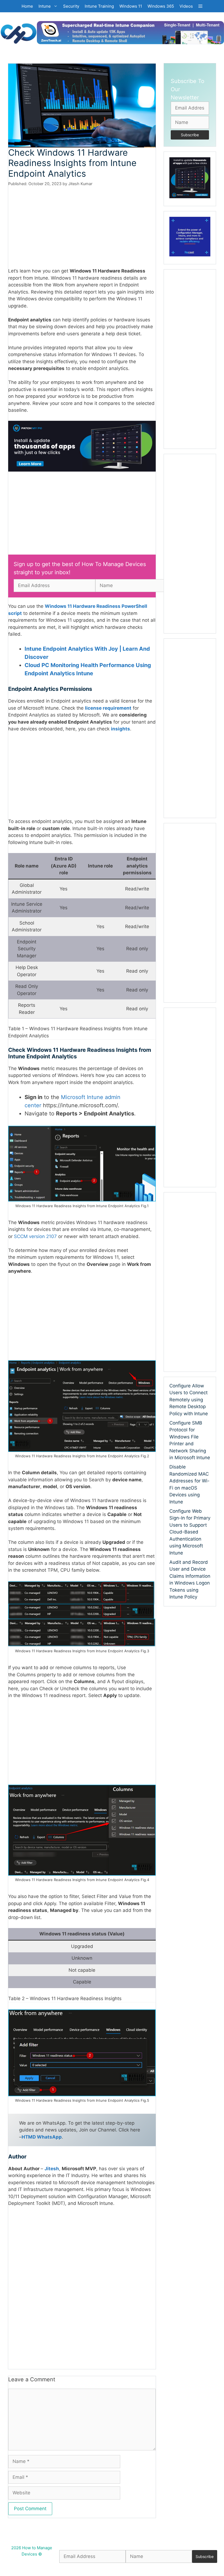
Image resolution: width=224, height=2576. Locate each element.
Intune (45, 6)
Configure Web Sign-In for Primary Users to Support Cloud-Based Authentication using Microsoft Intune (190, 1532)
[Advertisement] (82, 227)
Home (27, 6)
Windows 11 (131, 6)
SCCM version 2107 (35, 1236)
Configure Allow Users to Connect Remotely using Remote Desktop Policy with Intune (189, 1400)
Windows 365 (161, 6)
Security (71, 6)
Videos (186, 6)
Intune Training (99, 6)
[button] (200, 6)
